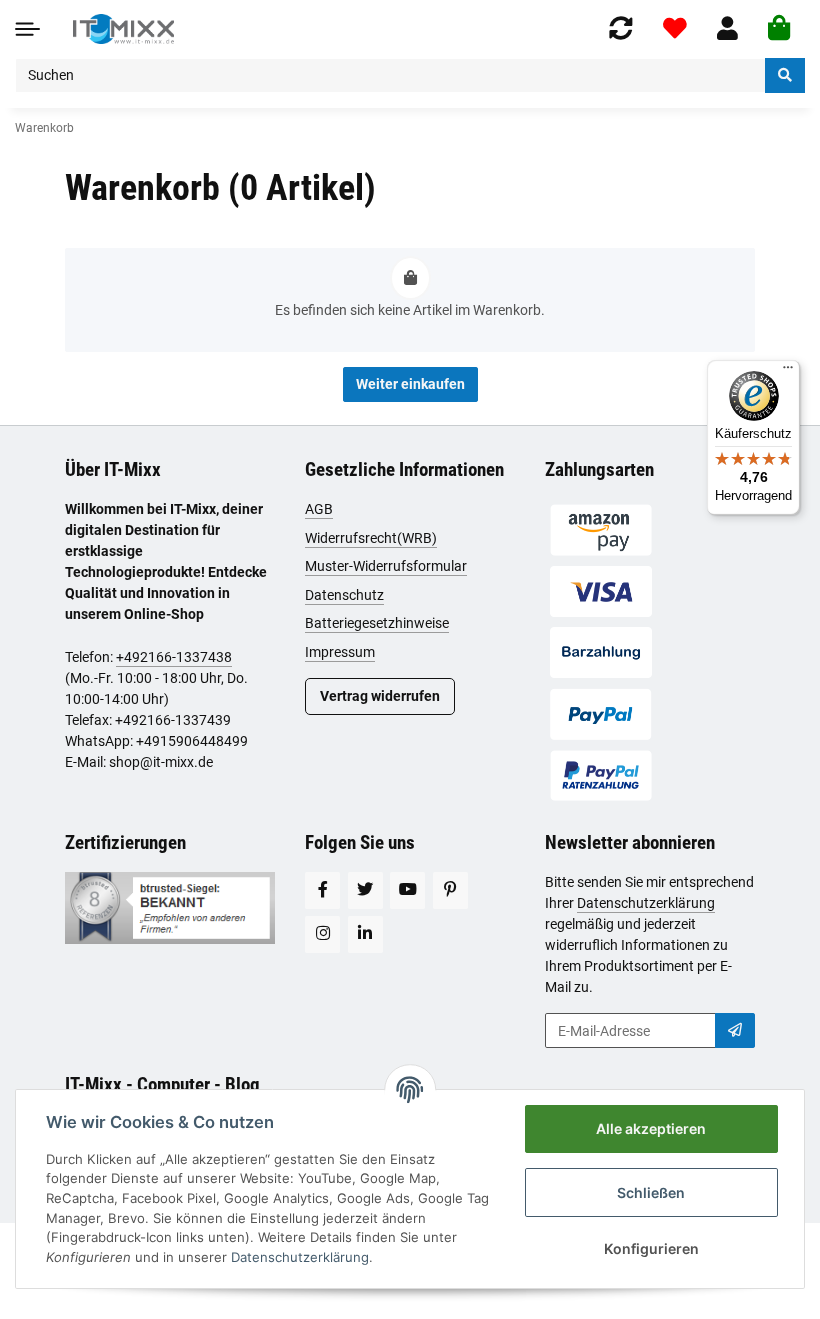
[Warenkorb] (779, 29)
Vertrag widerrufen (380, 696)
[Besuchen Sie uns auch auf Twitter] (365, 890)
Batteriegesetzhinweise (377, 623)
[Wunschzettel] (675, 28)
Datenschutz (344, 595)
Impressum (340, 652)
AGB (319, 509)
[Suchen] (785, 75)
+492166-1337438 (174, 657)
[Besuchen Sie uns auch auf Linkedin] (365, 934)
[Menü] (788, 372)
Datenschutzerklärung (646, 903)
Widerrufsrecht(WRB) (371, 538)
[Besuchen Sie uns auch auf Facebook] (322, 890)
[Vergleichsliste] (621, 28)
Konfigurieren (651, 1248)
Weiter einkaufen (410, 384)
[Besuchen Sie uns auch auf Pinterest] (450, 890)
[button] (727, 28)
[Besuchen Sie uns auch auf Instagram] (322, 934)
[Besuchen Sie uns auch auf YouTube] (407, 890)
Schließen (651, 1192)
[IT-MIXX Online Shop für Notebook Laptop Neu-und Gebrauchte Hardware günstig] (123, 29)
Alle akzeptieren (651, 1128)
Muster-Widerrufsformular (386, 566)
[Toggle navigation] (27, 28)
